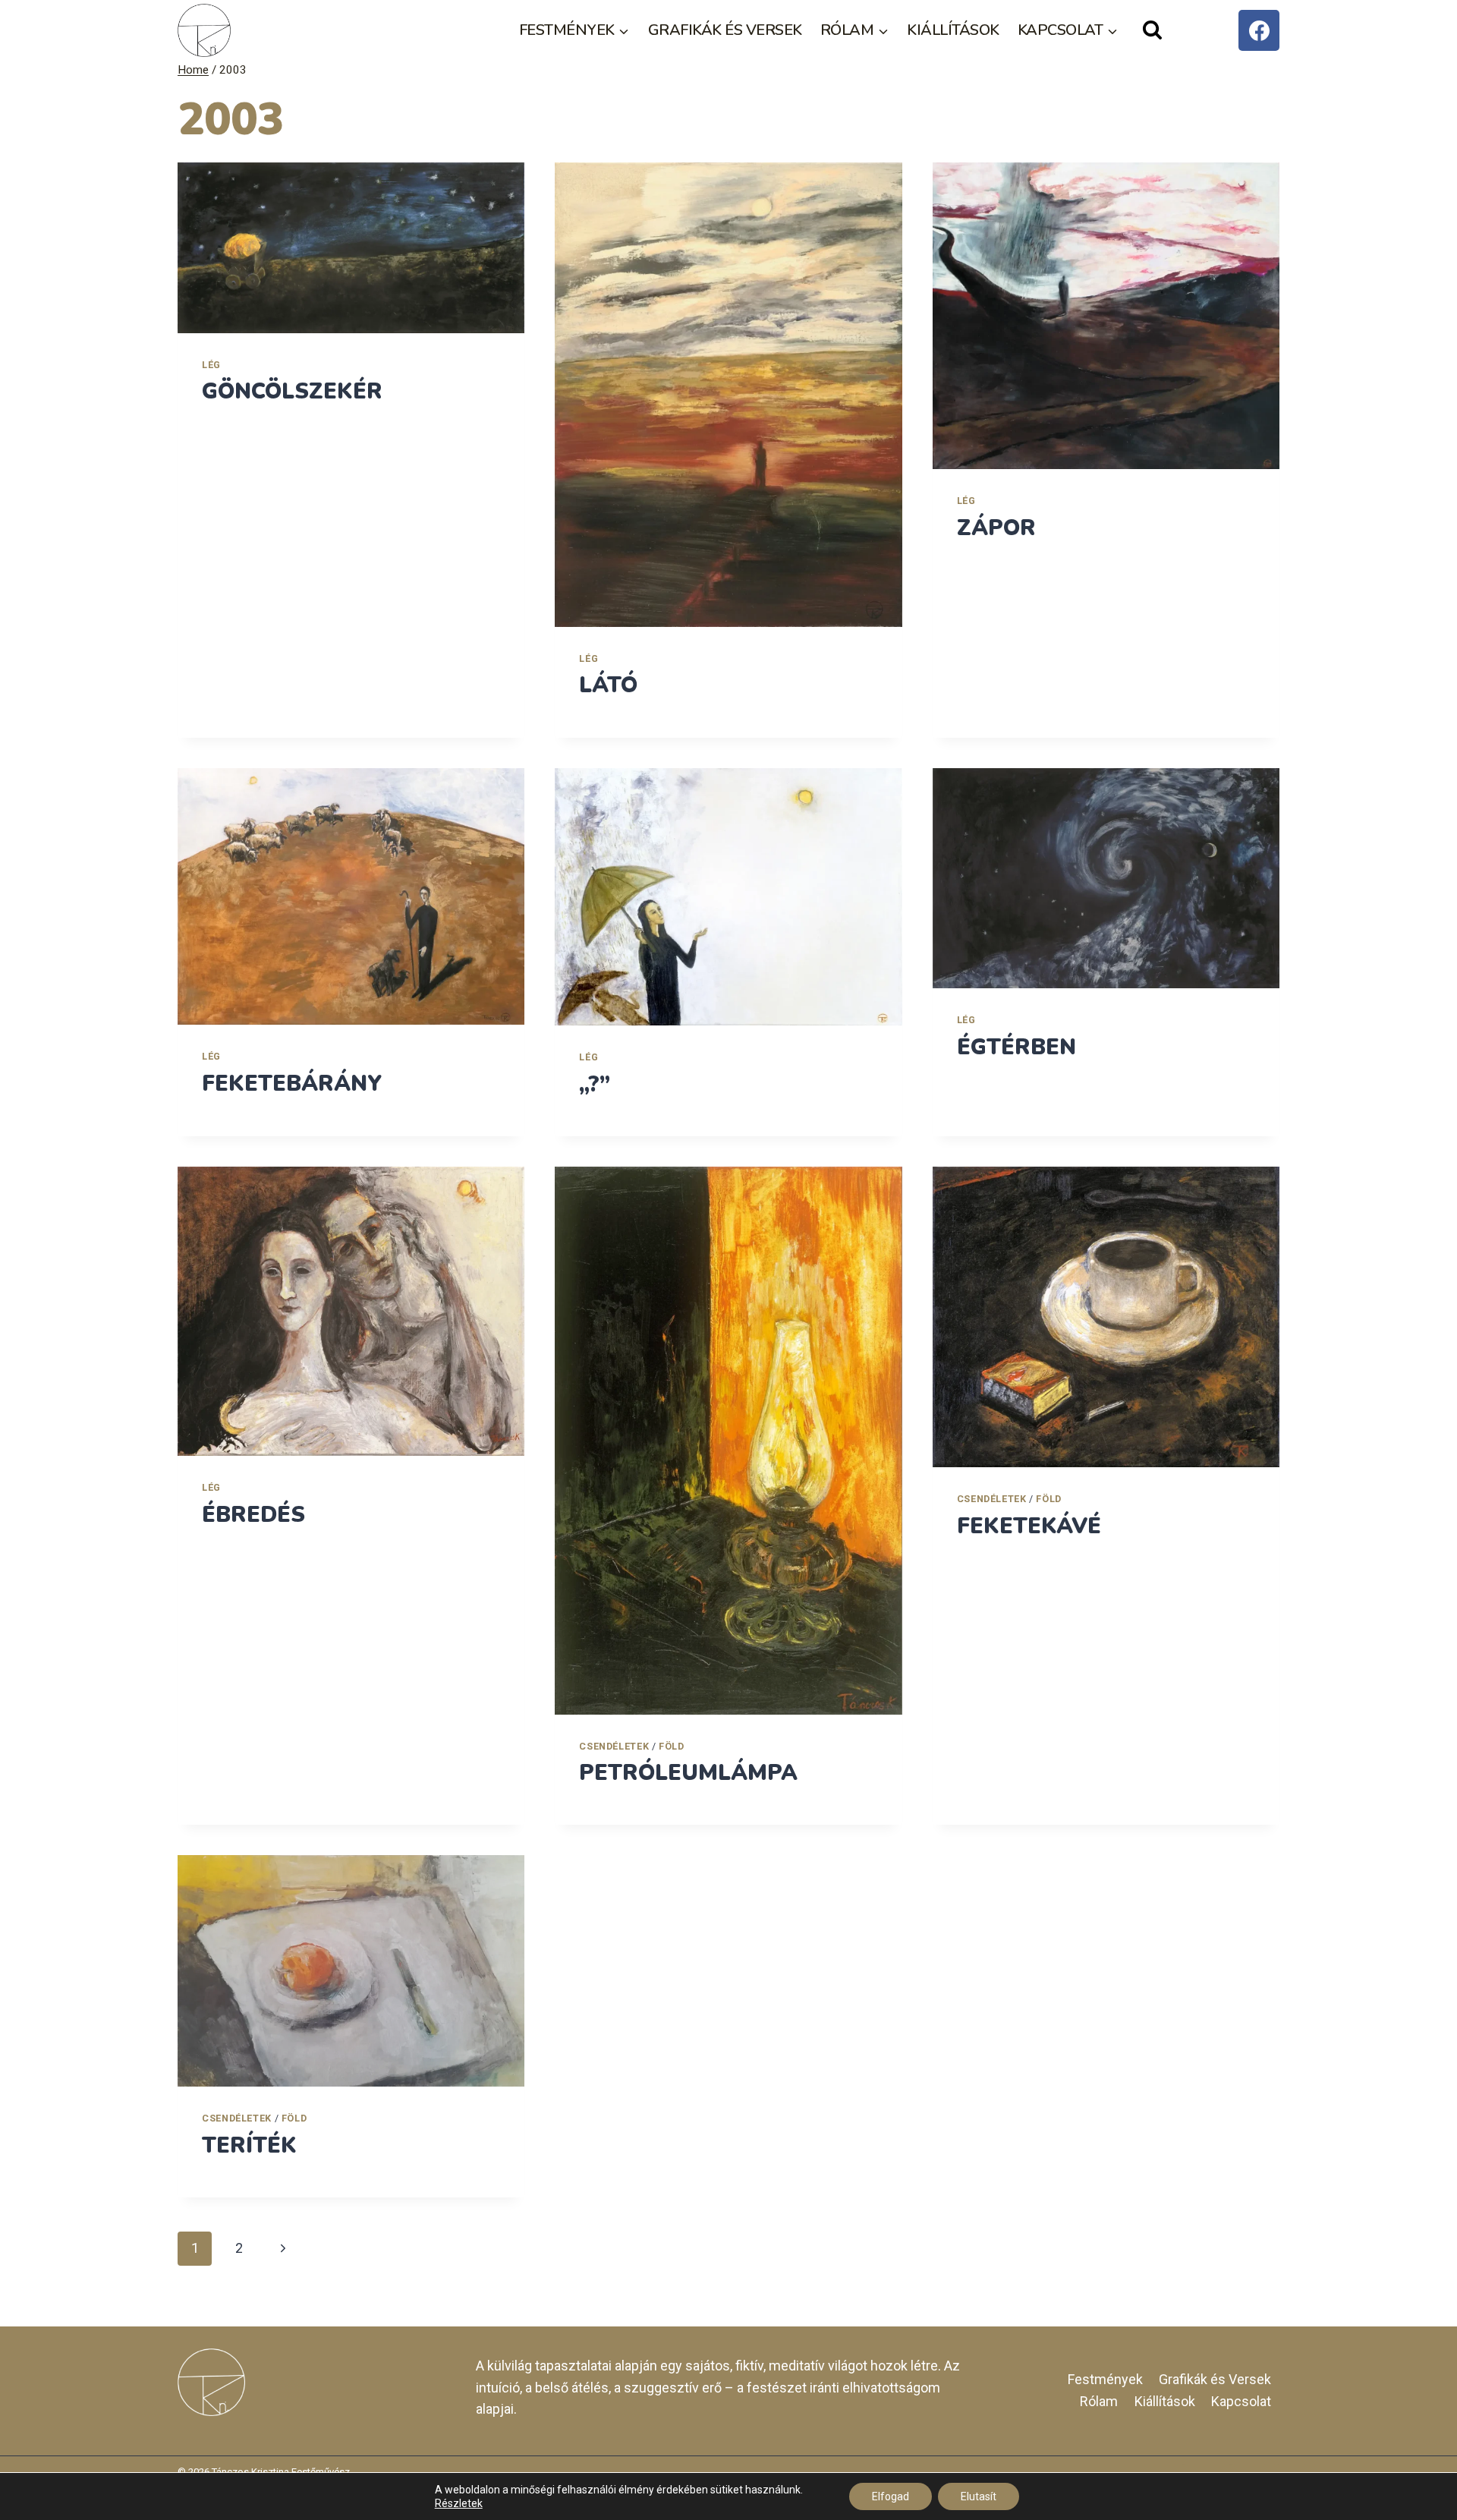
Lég (211, 365)
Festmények (1105, 2379)
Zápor (996, 528)
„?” (595, 1084)
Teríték (249, 2145)
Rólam (1099, 2401)
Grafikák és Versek (725, 30)
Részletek (459, 2503)
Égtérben (1016, 1047)
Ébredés (253, 1515)
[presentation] (351, 247)
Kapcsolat (1241, 2401)
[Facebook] (1259, 30)
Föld (672, 1746)
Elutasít (979, 2496)
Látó (608, 685)
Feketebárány (292, 1084)
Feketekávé (1029, 1526)
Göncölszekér (292, 391)
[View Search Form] (1152, 31)
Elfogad (891, 2496)
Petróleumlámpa (688, 1773)
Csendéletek (614, 1746)
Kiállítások (953, 30)
